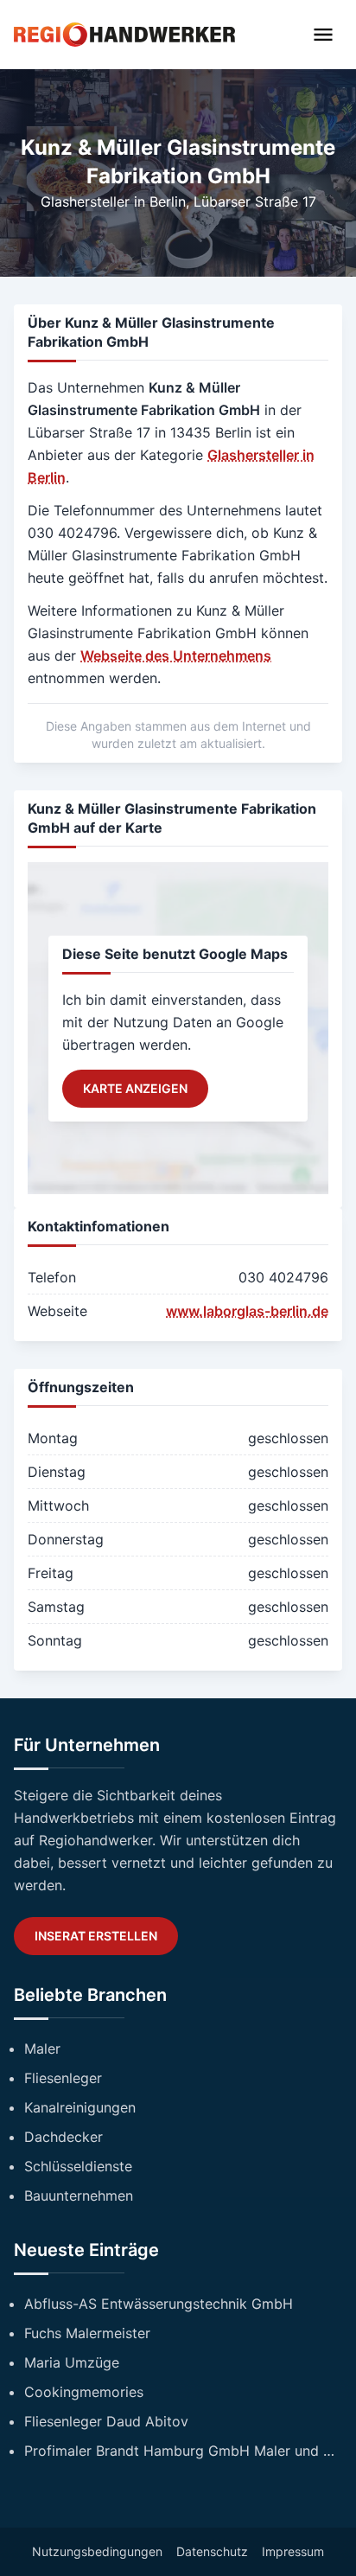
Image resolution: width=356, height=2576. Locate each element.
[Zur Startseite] (124, 34)
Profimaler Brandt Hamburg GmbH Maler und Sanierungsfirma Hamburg (183, 2451)
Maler (42, 2049)
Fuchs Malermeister (87, 2333)
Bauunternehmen (79, 2196)
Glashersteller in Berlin (113, 201)
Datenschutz (212, 2551)
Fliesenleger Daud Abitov (106, 2421)
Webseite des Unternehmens (176, 655)
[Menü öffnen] (323, 35)
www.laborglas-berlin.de (247, 1311)
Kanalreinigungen (80, 2107)
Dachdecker (64, 2137)
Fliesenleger (63, 2078)
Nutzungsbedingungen (97, 2551)
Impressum (293, 2551)
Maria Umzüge (72, 2362)
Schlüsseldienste (78, 2166)
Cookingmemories (84, 2392)
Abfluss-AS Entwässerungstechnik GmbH (159, 2304)
